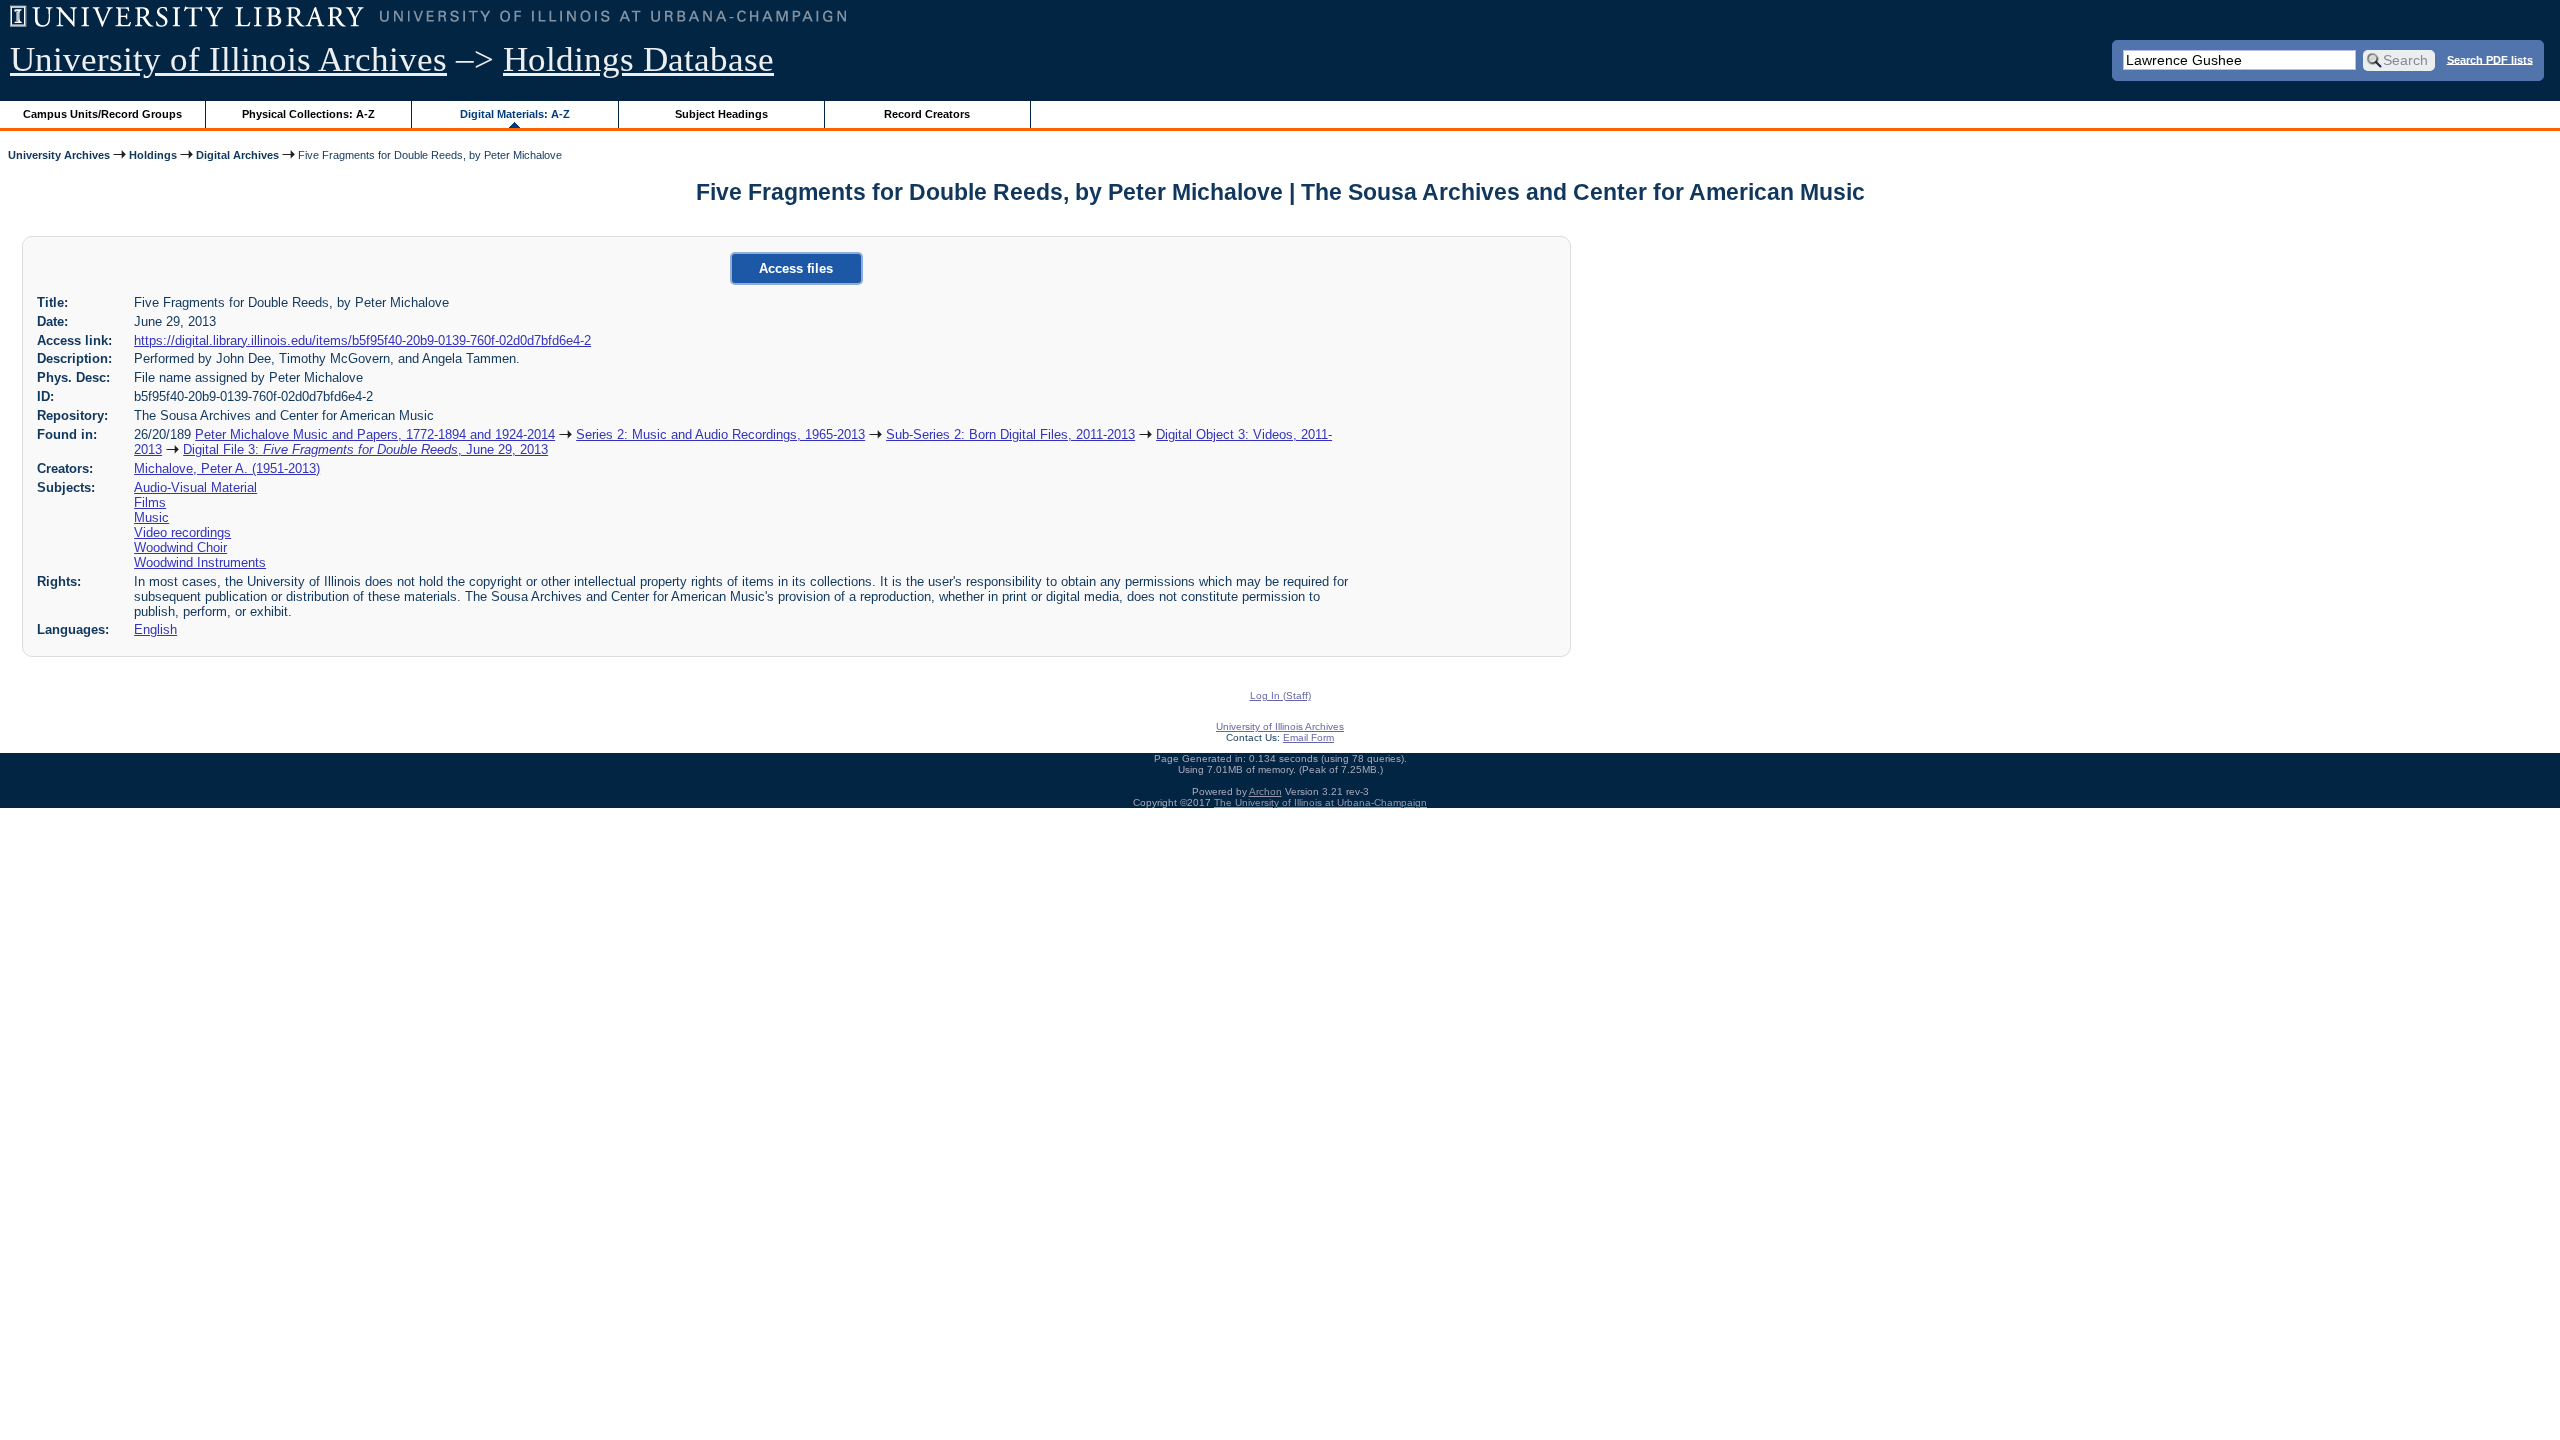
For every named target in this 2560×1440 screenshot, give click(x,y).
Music (151, 517)
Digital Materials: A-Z (515, 114)
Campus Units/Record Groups (102, 114)
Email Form (1308, 737)
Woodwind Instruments (200, 562)
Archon (1265, 791)
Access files (796, 268)
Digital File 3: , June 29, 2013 (365, 449)
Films (150, 502)
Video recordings (182, 532)
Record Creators (927, 114)
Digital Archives (237, 155)
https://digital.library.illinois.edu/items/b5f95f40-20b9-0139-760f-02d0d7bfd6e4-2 (362, 340)
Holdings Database (638, 59)
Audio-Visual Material (195, 487)
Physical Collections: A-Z (308, 114)
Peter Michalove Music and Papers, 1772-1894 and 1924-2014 (375, 434)
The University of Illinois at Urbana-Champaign (1320, 802)
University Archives (59, 155)
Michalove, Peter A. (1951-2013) (227, 468)
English (155, 629)
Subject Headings (721, 114)
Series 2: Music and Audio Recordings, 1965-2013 (720, 434)
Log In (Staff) (1280, 695)
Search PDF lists (2490, 59)
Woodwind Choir (180, 547)
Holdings (153, 155)
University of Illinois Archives (228, 59)
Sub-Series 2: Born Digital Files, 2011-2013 (1010, 434)
